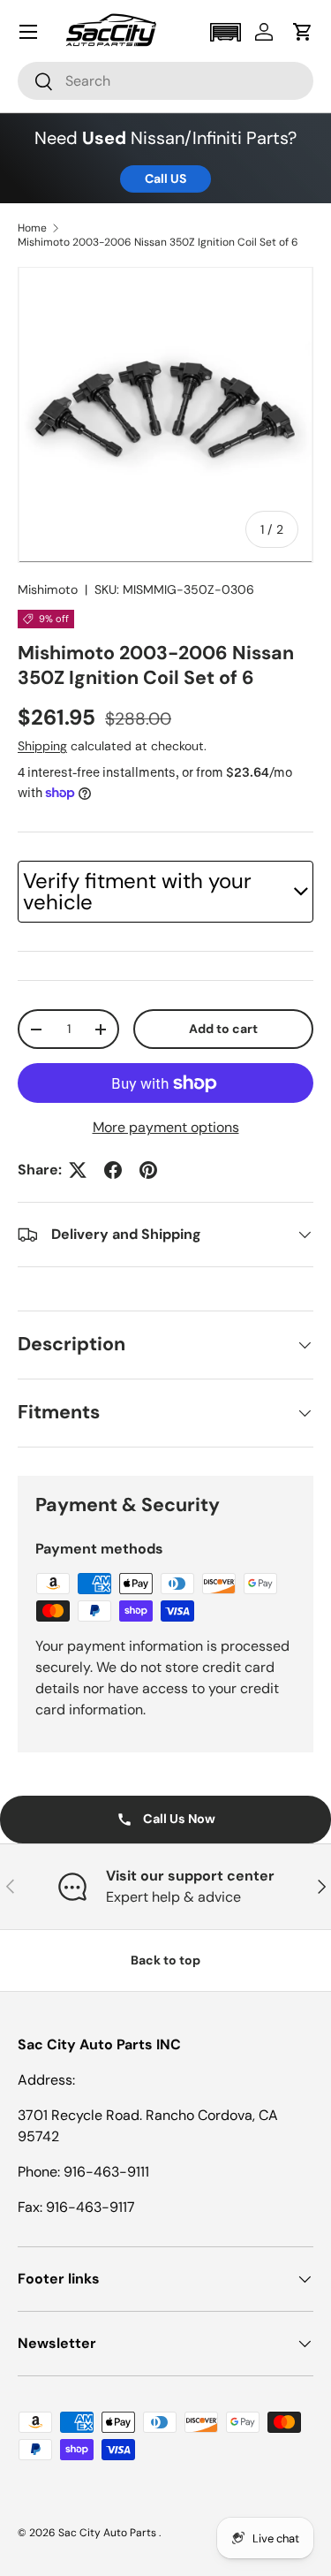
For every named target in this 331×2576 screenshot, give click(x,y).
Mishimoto (48, 589)
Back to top (165, 1960)
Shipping (42, 746)
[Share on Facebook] (113, 1170)
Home (32, 228)
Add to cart (223, 1029)
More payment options (166, 1127)
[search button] (36, 83)
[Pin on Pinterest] (148, 1170)
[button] (225, 32)
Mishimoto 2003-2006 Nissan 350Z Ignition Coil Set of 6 (158, 242)
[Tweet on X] (78, 1170)
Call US (165, 179)
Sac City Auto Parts (109, 2533)
